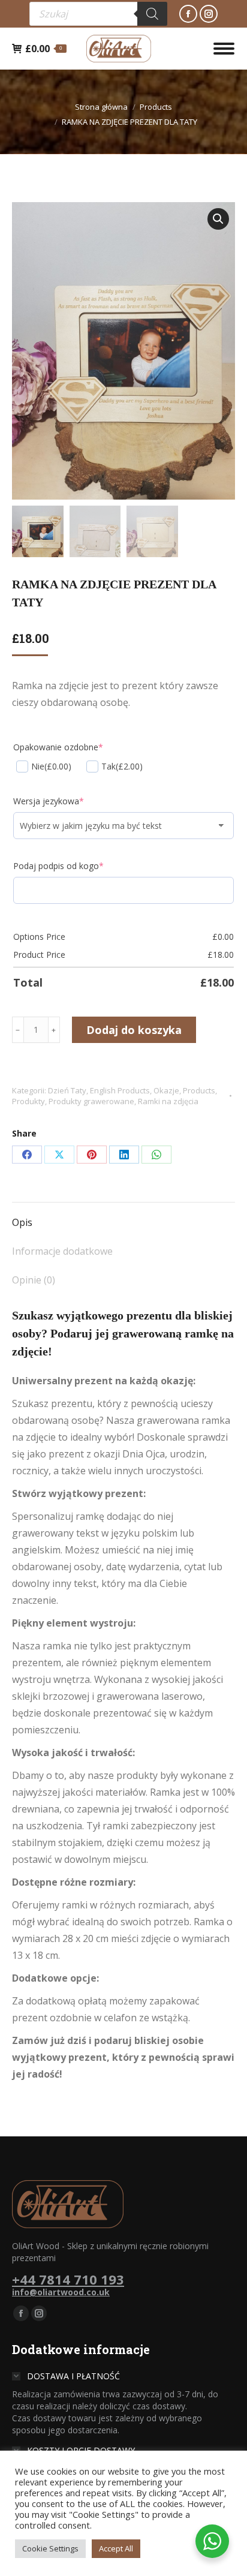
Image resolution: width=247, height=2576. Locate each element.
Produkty (28, 1101)
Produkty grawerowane (91, 1101)
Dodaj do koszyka (134, 1030)
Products (199, 1090)
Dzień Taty (67, 1090)
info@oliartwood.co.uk (61, 2292)
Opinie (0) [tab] (34, 1280)
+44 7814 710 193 (68, 2279)
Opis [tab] (22, 1222)
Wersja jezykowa (49, 801)
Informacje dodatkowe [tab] (62, 1251)
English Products (120, 1090)
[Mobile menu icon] (224, 49)
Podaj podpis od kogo (58, 866)
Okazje (166, 1090)
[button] (218, 219)
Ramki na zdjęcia (168, 1101)
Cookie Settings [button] (50, 2548)
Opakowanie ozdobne (58, 747)
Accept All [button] (116, 2548)
